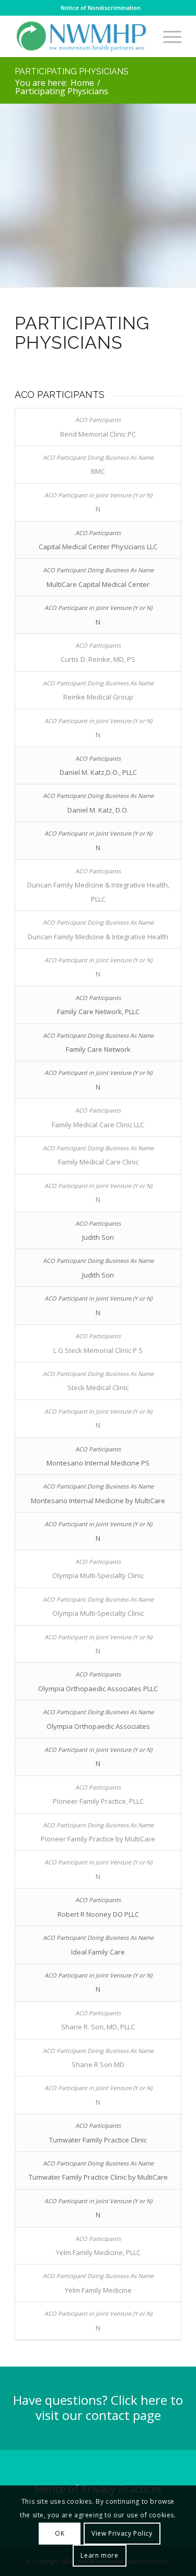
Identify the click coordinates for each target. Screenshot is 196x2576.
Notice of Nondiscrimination (101, 8)
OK (60, 2533)
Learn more (99, 2555)
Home (82, 83)
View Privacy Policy (122, 2533)
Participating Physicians (72, 71)
